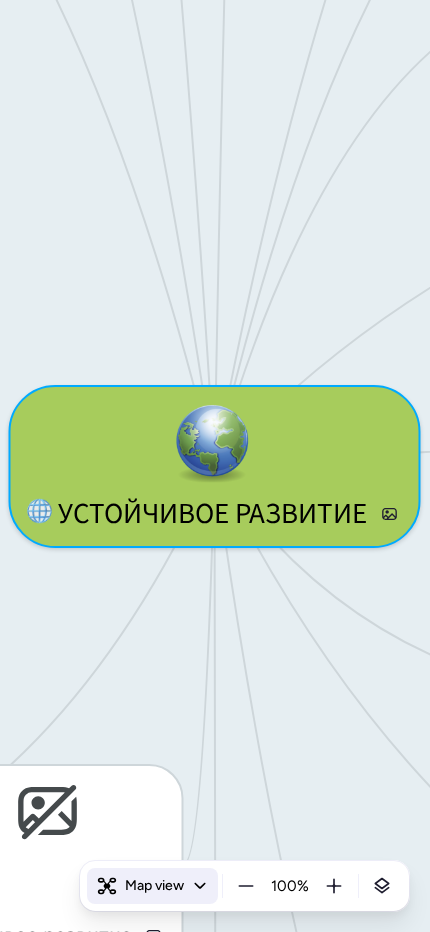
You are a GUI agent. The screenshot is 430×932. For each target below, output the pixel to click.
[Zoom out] (246, 886)
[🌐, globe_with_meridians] (39, 514)
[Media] (389, 514)
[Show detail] (382, 886)
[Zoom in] (334, 886)
